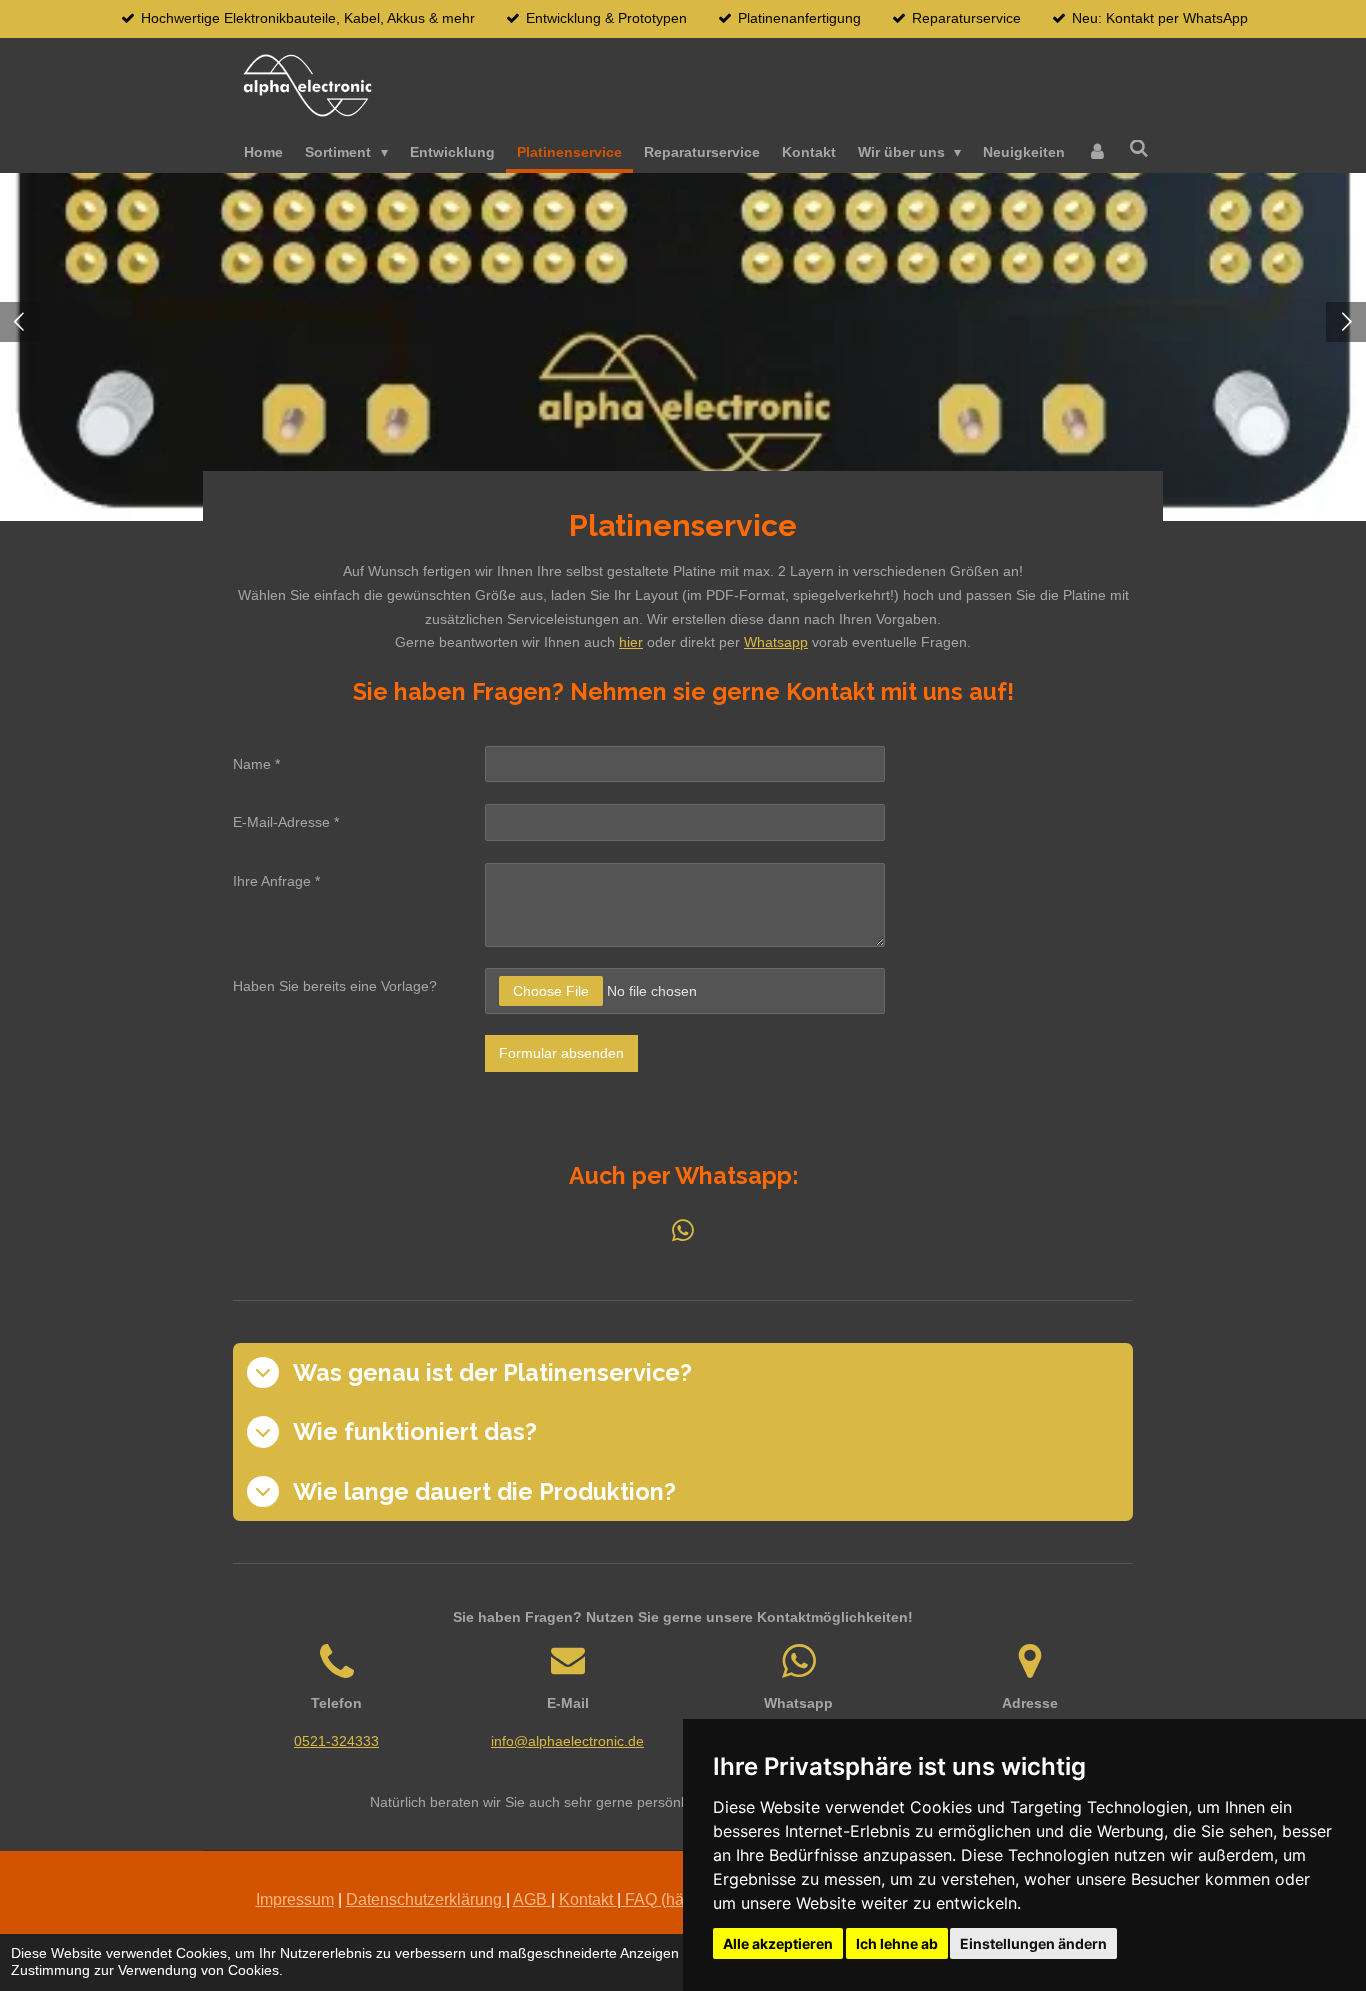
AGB (532, 1899)
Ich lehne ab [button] (897, 1943)
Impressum (295, 1899)
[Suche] (1139, 149)
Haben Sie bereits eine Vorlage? (335, 986)
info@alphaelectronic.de (567, 1741)
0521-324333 (336, 1741)
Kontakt (586, 1899)
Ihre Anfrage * (276, 881)
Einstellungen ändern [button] (1033, 1943)
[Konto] (1097, 153)
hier (631, 642)
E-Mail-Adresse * (286, 822)
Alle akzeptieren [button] (778, 1943)
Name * (256, 764)
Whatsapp (776, 642)
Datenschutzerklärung (426, 1899)
